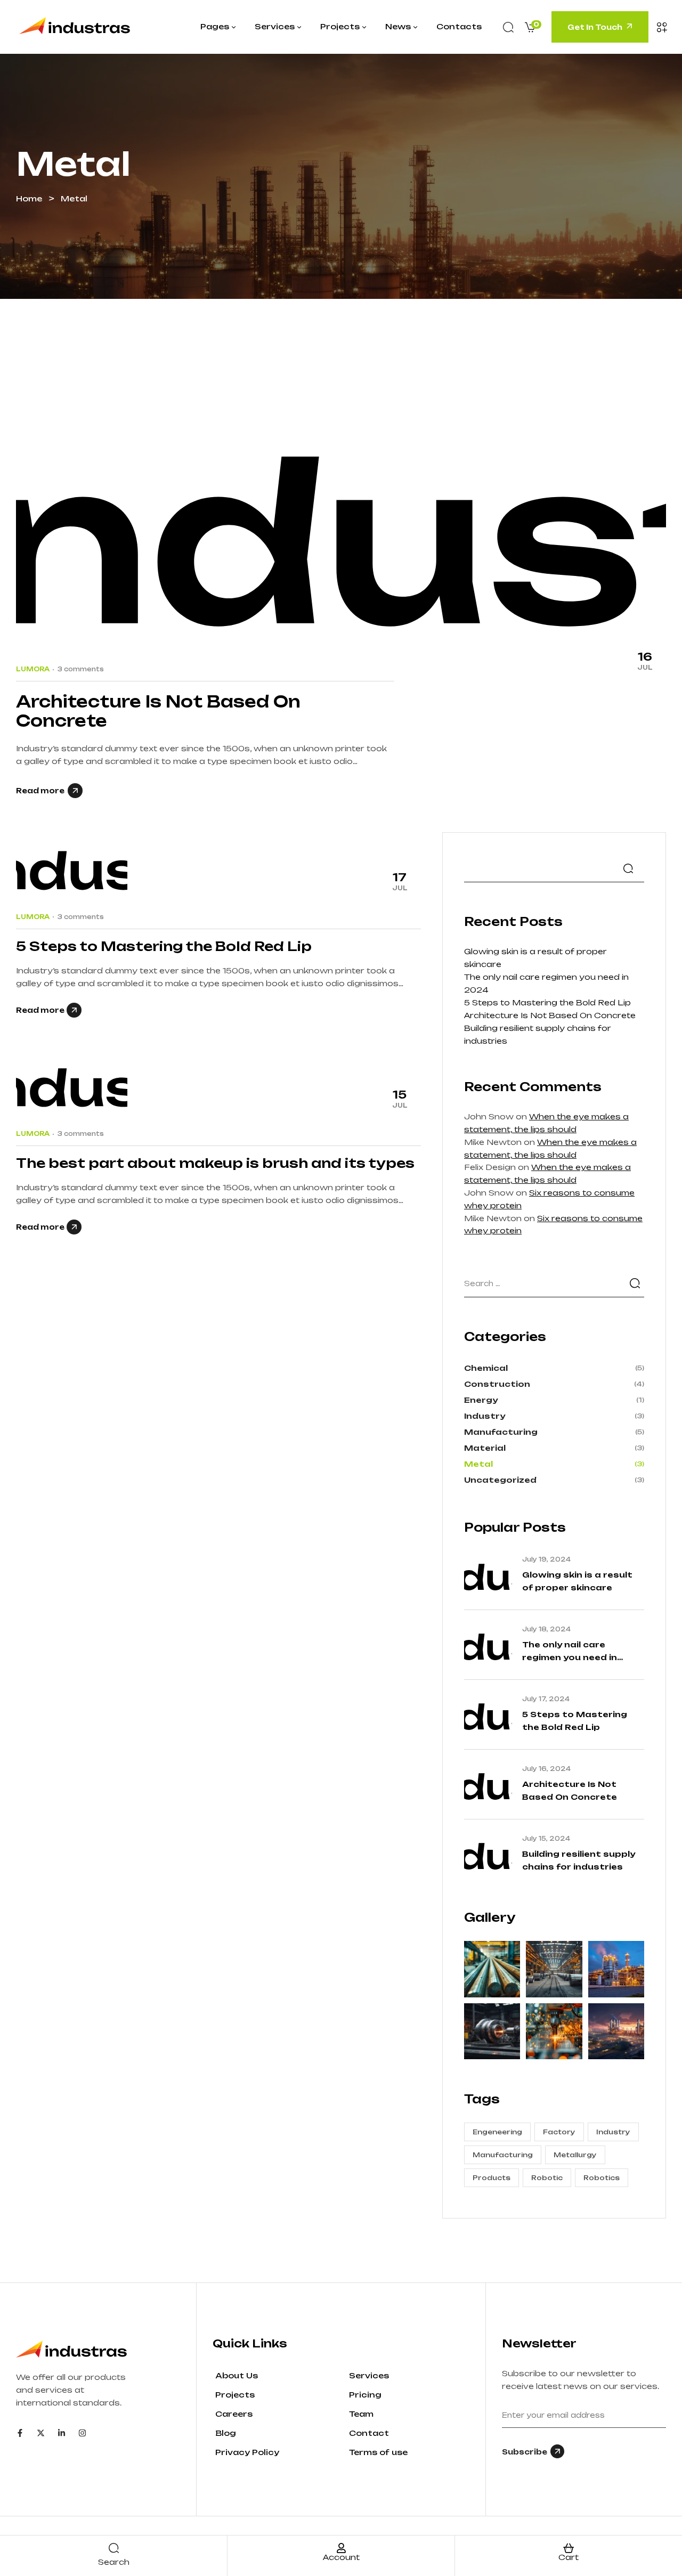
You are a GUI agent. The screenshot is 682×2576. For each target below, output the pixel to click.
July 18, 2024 (546, 1629)
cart (569, 2557)
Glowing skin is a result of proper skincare (577, 1581)
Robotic (547, 2178)
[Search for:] (554, 1283)
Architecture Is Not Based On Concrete (158, 711)
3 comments (81, 669)
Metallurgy (575, 2155)
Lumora (33, 669)
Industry (613, 2132)
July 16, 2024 (546, 1769)
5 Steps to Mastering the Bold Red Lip (164, 946)
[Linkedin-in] (62, 2433)
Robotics (602, 2178)
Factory (559, 2132)
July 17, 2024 (546, 1699)
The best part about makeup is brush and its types (215, 1163)
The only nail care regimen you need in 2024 (570, 1652)
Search (628, 868)
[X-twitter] (41, 2433)
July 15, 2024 (546, 1839)
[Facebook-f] (20, 2433)
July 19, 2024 (546, 1559)
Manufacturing (503, 2155)
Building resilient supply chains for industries (579, 1860)
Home (29, 198)
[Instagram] (82, 2433)
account (341, 2557)
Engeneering (497, 2132)
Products (492, 2178)
